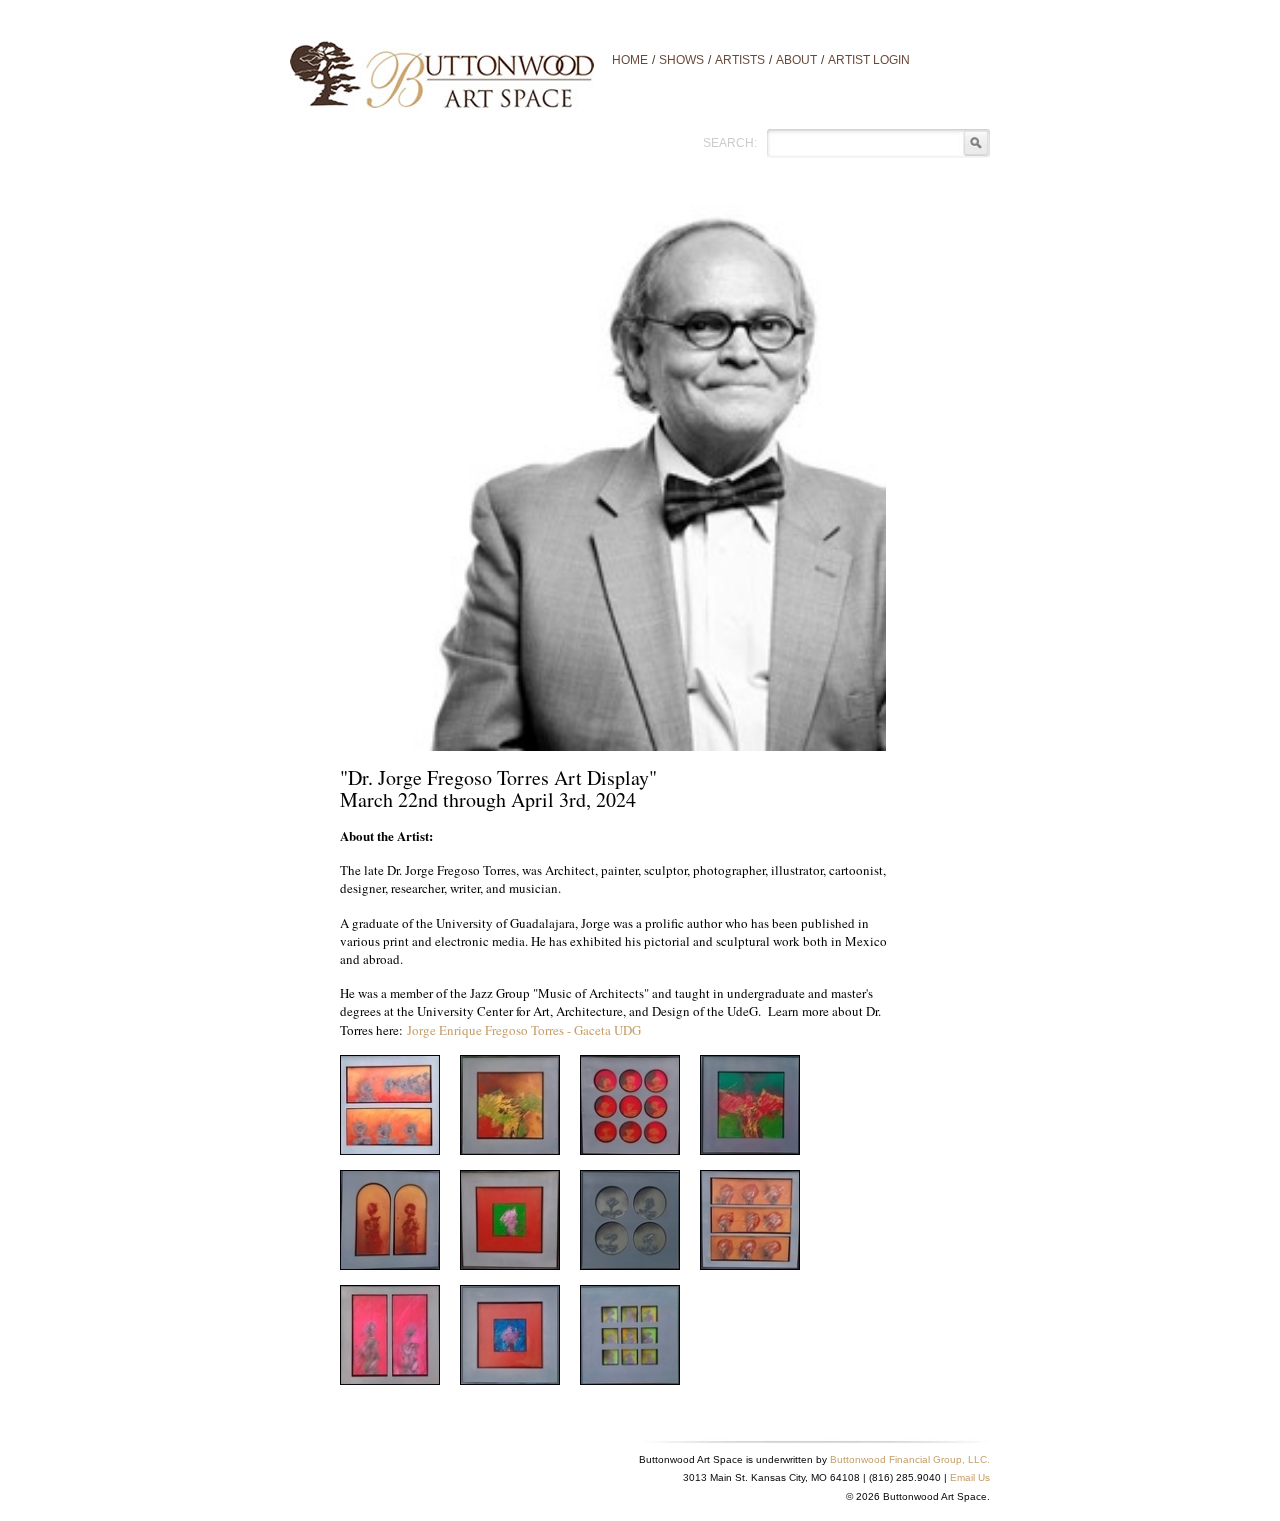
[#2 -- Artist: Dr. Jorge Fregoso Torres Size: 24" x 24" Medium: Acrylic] (750, 1103)
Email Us (970, 1477)
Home (630, 60)
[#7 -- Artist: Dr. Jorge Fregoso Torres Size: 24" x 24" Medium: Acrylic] (390, 1333)
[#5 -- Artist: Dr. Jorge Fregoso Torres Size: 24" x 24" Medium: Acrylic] (630, 1218)
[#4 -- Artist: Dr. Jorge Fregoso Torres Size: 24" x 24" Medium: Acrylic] (510, 1218)
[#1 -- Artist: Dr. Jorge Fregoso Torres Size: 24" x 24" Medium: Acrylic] (390, 1103)
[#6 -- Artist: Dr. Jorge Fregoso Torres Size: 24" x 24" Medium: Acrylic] (750, 1218)
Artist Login (869, 60)
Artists (740, 60)
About (796, 60)
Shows (681, 60)
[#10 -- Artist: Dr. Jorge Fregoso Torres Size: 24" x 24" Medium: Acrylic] (510, 1103)
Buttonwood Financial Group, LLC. (910, 1459)
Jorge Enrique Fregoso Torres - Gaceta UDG (524, 1030)
